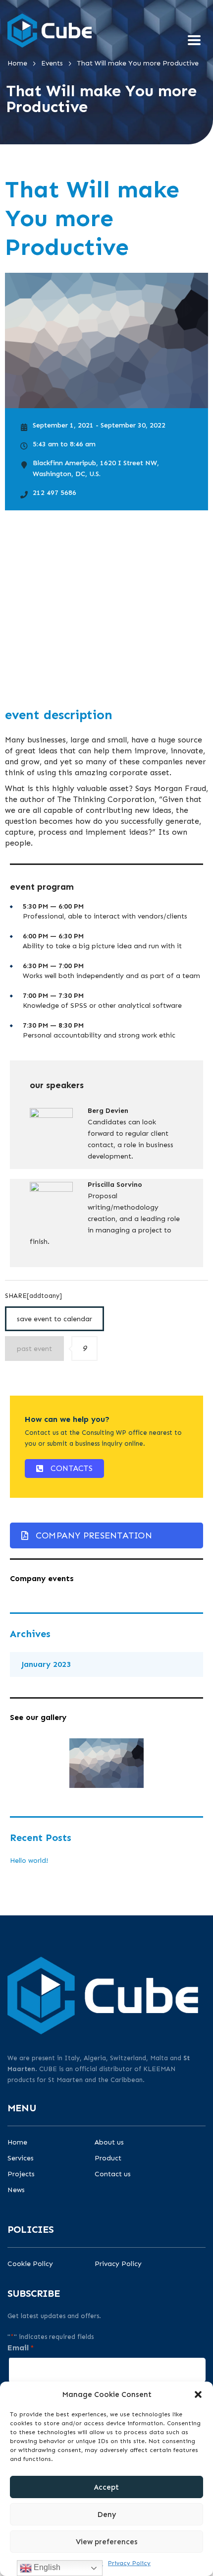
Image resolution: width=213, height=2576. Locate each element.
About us (109, 2143)
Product (108, 2158)
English (46, 2567)
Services (21, 2158)
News (16, 2190)
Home (17, 2143)
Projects (21, 2174)
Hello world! (29, 1861)
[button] (198, 2394)
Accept (106, 2487)
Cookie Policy (30, 2264)
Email (21, 2348)
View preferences (107, 2542)
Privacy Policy (129, 2563)
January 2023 (46, 1664)
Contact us (113, 2174)
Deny (107, 2515)
